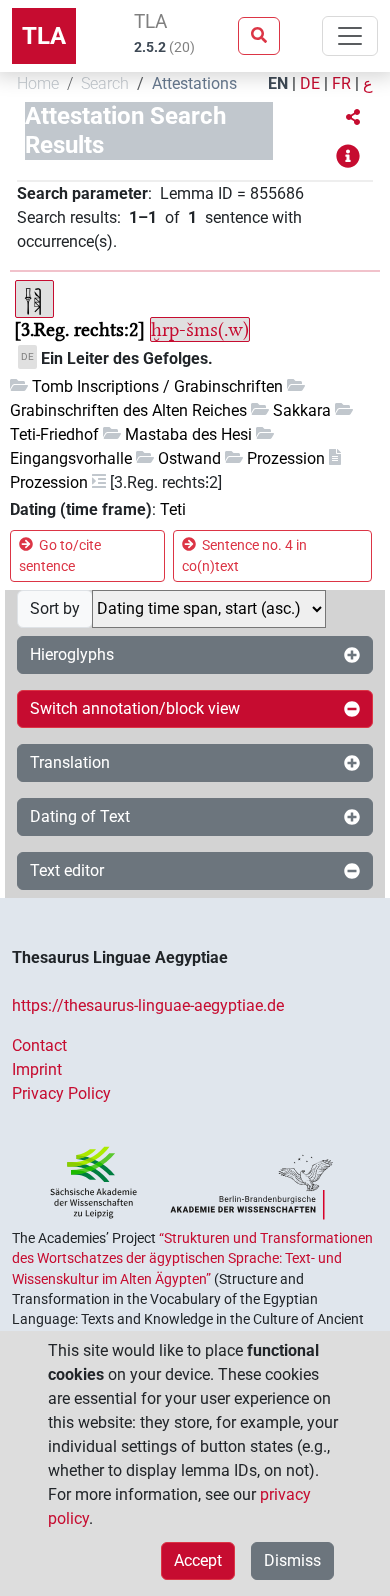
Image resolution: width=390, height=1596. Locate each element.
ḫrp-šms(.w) (200, 329)
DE (310, 83)
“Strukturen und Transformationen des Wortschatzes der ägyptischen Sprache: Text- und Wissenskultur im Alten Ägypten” (192, 1258)
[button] (353, 118)
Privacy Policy (61, 1093)
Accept (198, 1560)
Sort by (55, 608)
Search (105, 83)
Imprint (37, 1069)
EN (278, 83)
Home (38, 83)
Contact (39, 1045)
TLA (44, 36)
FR (341, 83)
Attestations (194, 83)
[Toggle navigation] (350, 36)
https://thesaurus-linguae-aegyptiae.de (148, 1005)
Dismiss (292, 1560)
